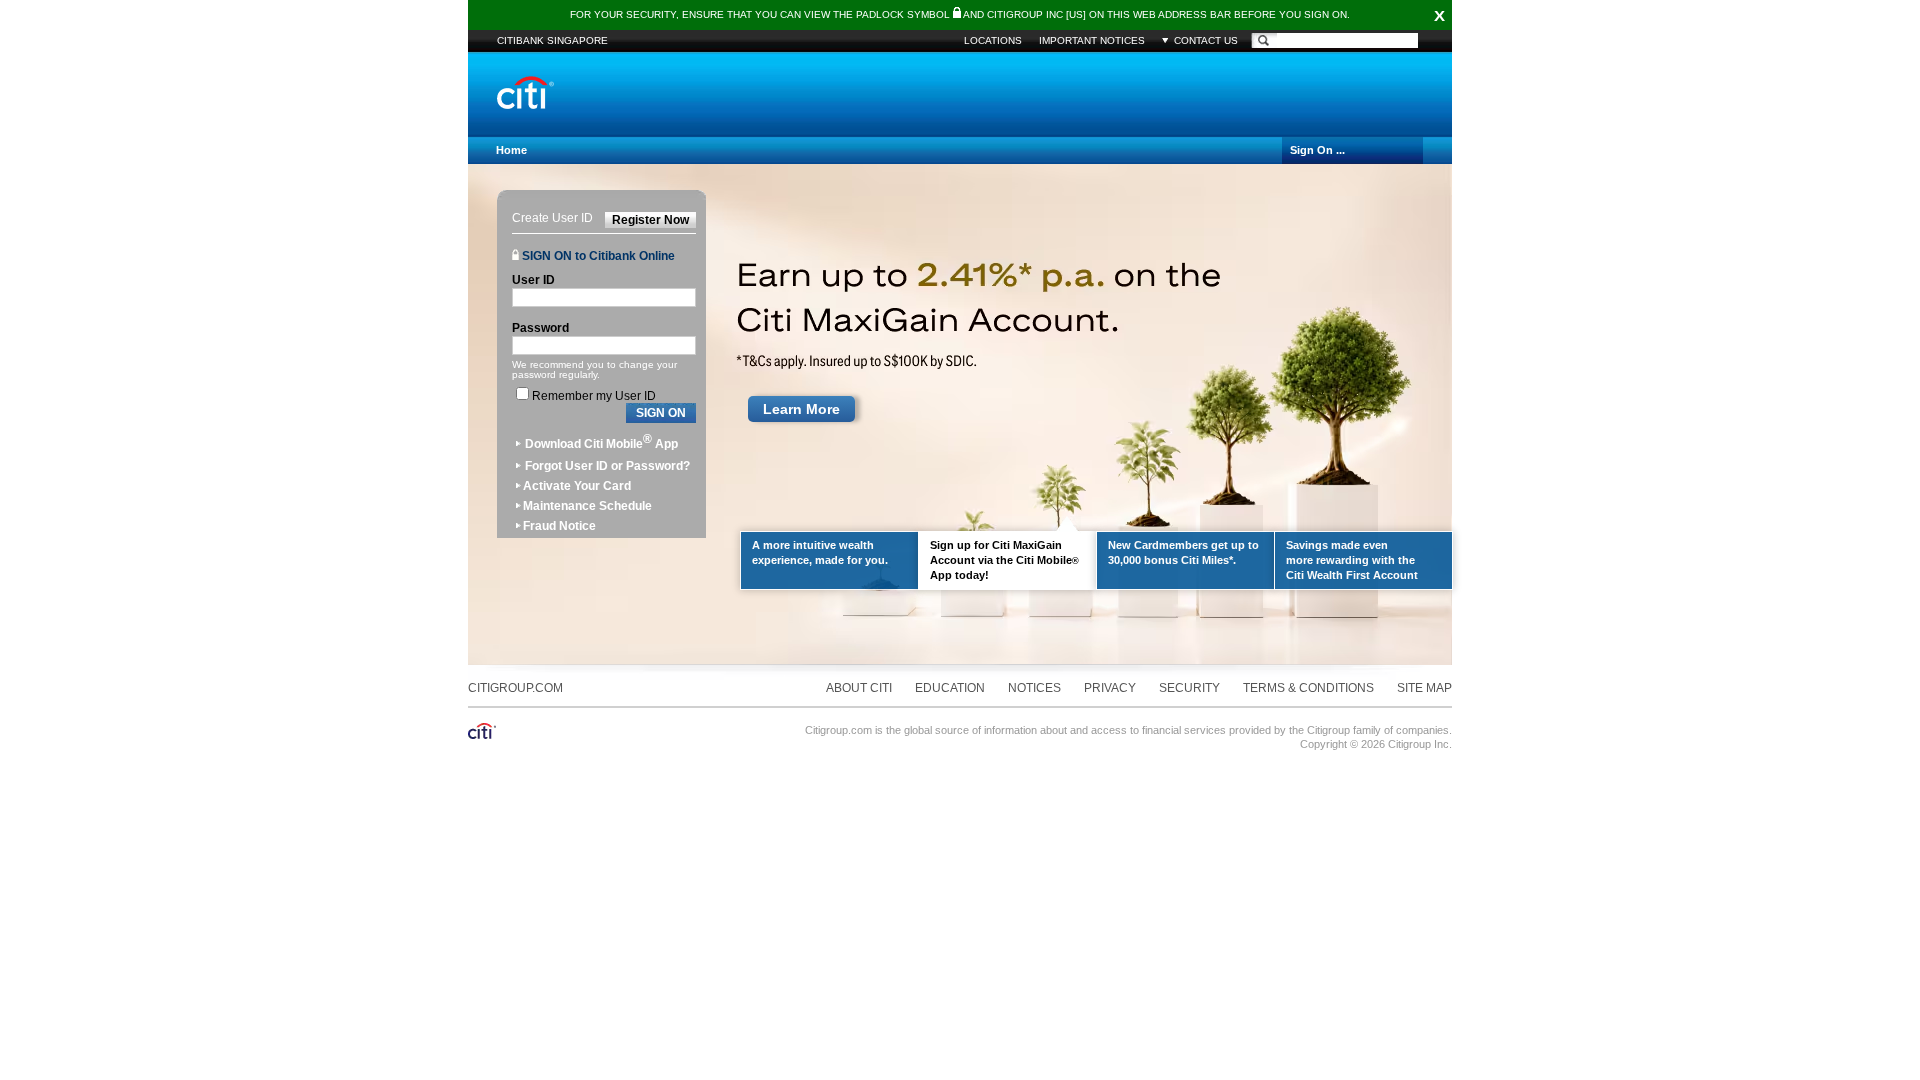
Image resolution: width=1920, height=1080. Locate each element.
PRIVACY (1110, 688)
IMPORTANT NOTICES (1092, 40)
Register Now (650, 220)
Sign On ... (1317, 150)
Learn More (801, 409)
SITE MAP (1424, 688)
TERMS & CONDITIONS (1308, 688)
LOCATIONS (993, 40)
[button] (661, 413)
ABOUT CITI (859, 688)
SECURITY (1189, 688)
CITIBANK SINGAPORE (552, 40)
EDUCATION (950, 688)
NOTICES (1034, 688)
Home (511, 150)
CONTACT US (1206, 40)
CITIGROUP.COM (515, 688)
